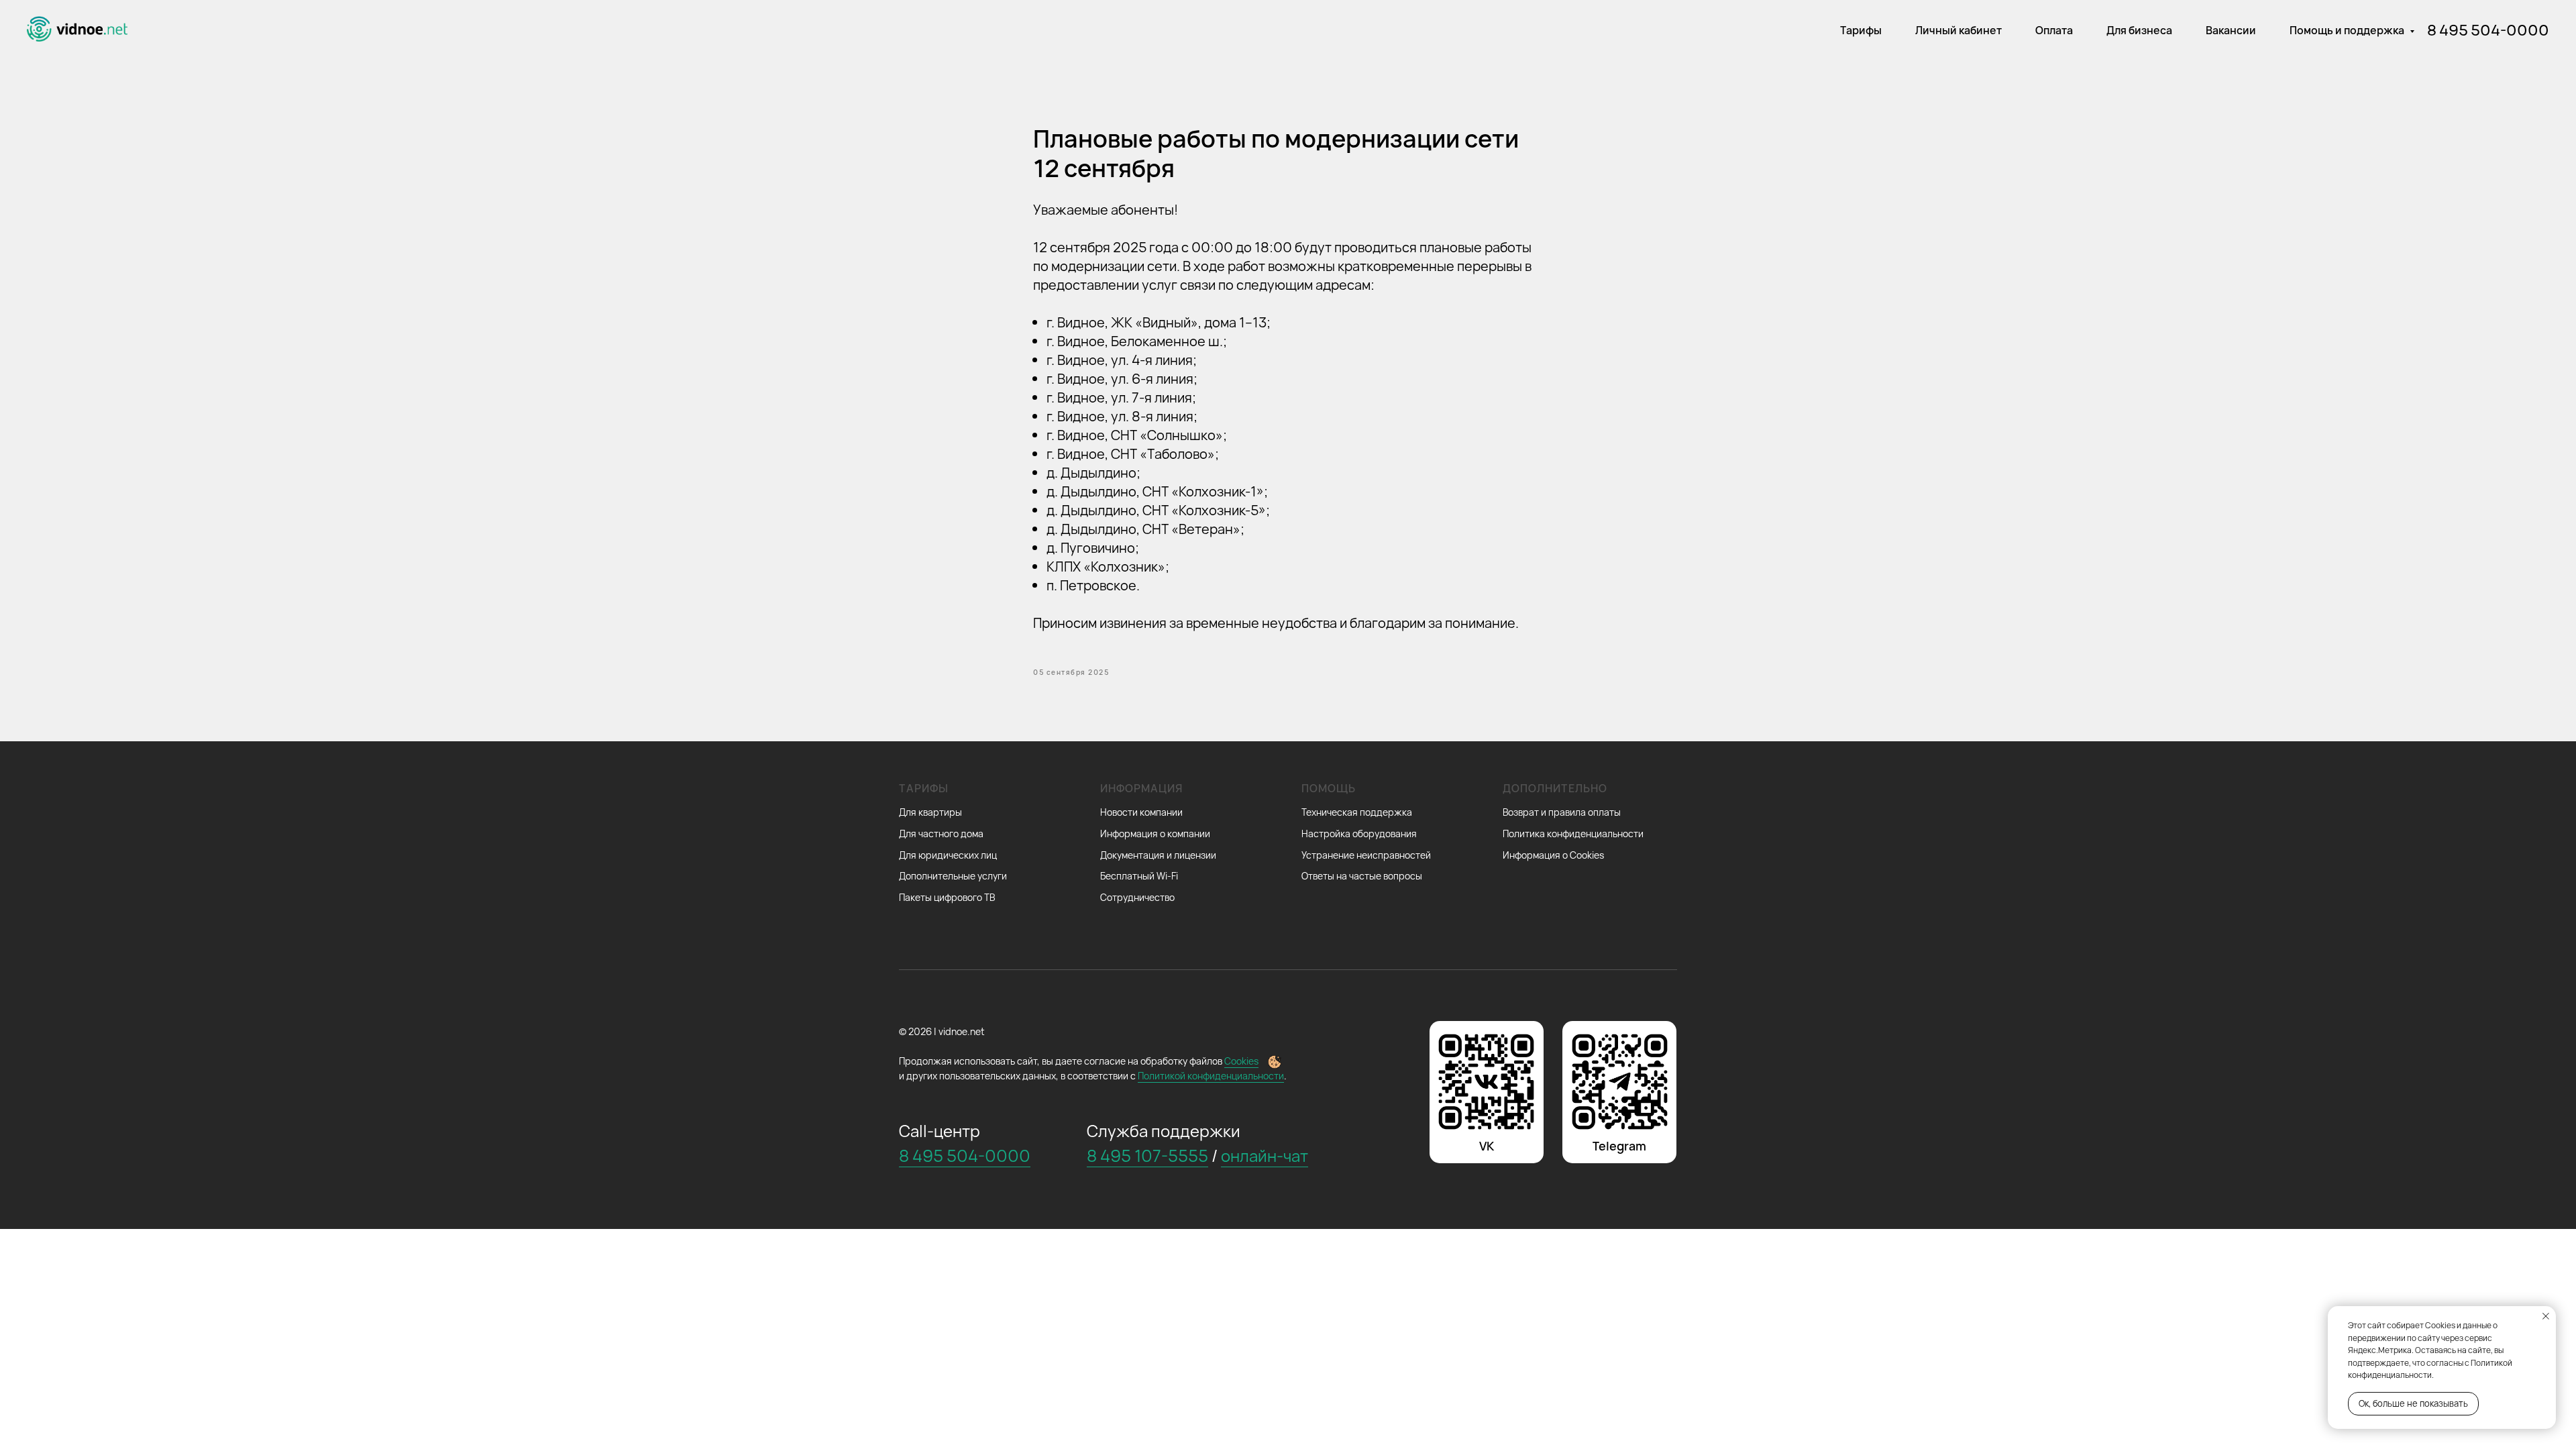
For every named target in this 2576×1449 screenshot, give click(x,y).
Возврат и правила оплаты (1562, 812)
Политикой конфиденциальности (1211, 1076)
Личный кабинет (1958, 30)
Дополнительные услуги (953, 876)
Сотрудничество (1137, 897)
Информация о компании (1155, 834)
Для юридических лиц (948, 855)
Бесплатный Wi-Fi (1139, 876)
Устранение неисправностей (1366, 855)
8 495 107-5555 (1147, 1156)
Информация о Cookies (1553, 855)
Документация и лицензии (1158, 855)
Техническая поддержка (1357, 812)
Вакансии (2231, 30)
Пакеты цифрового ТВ (947, 897)
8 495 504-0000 (2488, 30)
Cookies (1241, 1061)
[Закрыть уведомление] (2546, 1316)
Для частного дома (941, 834)
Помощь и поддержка (2348, 30)
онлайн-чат (1265, 1156)
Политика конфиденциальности (1573, 834)
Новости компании (1141, 812)
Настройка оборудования (1359, 834)
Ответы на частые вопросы (1362, 876)
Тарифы (1861, 30)
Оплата (2054, 30)
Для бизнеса (2139, 30)
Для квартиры (930, 812)
